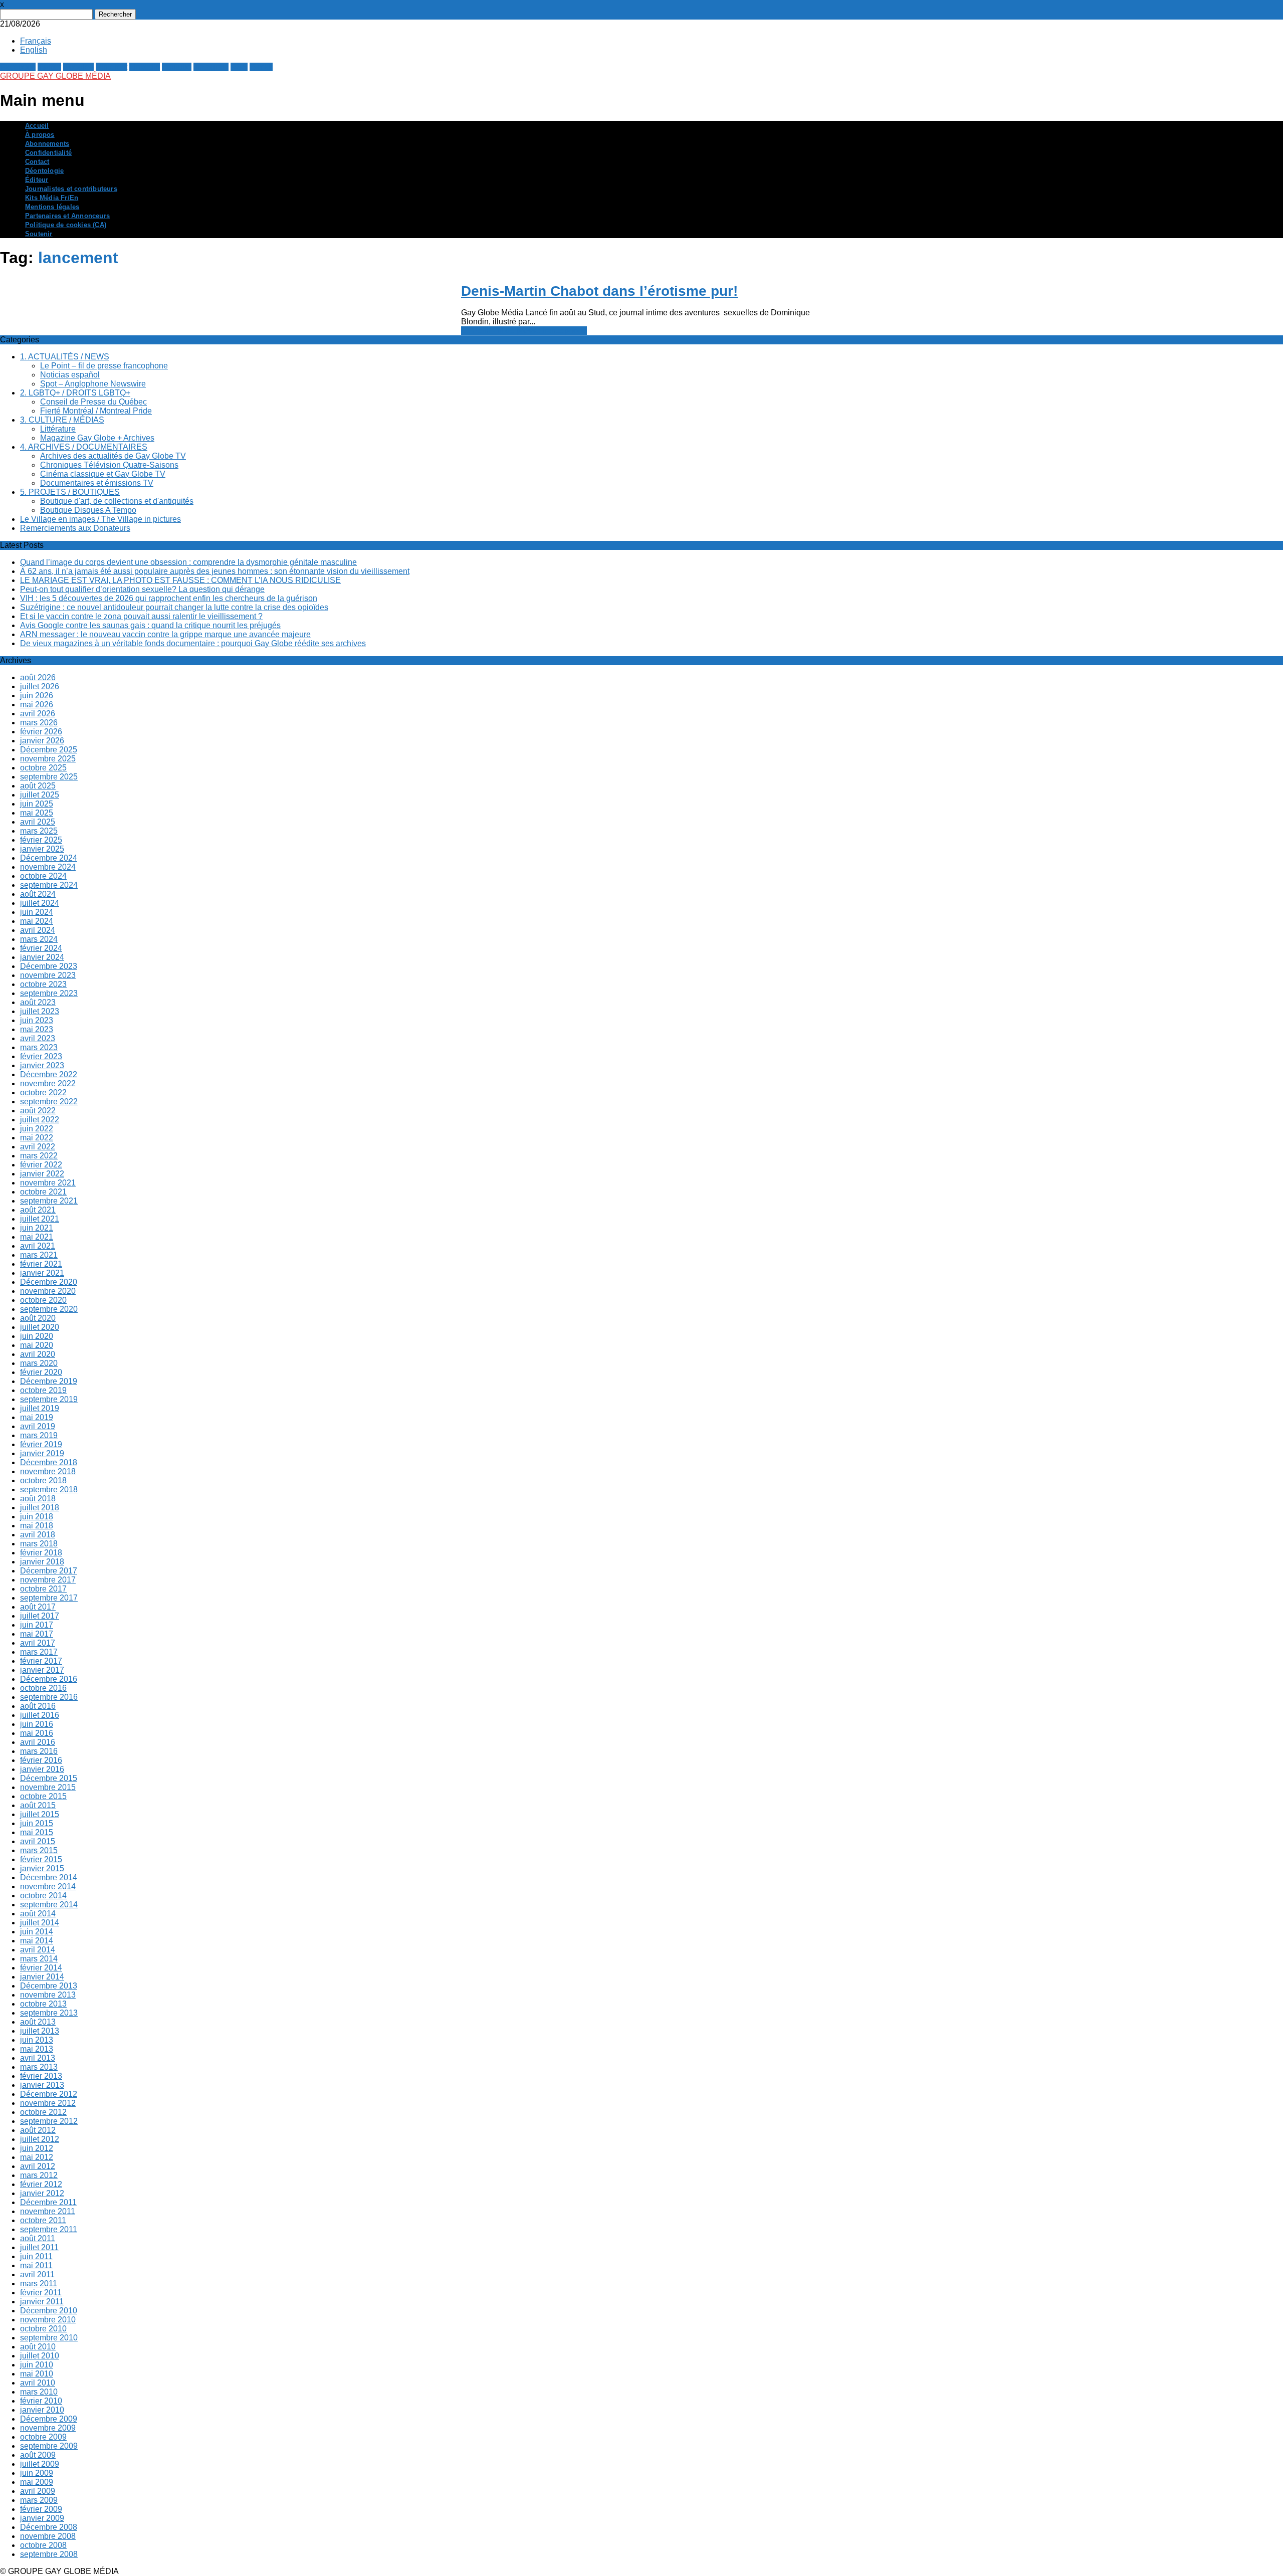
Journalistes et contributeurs (71, 189)
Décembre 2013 (49, 1986)
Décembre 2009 (49, 2419)
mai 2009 (37, 2482)
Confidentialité (48, 153)
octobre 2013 (43, 2004)
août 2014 (38, 1914)
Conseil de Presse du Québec (93, 402)
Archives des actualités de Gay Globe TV (113, 456)
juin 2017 (37, 1625)
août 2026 (38, 677)
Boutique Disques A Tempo (88, 510)
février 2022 (41, 1165)
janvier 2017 (42, 1670)
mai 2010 (37, 2374)
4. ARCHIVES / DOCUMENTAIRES (84, 447)
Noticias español (70, 375)
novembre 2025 (48, 759)
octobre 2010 (43, 2329)
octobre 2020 (43, 1300)
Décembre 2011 (48, 2202)
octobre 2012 (43, 2112)
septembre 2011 (49, 2229)
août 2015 (38, 1805)
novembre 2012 (48, 2103)
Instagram (211, 67)
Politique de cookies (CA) (66, 225)
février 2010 (41, 2401)
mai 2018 (37, 1526)
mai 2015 (37, 1832)
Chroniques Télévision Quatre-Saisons (109, 465)
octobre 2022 (43, 1093)
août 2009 (38, 2455)
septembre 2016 (49, 1697)
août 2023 (38, 1002)
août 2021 (38, 1210)
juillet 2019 (40, 1408)
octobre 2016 (43, 1688)
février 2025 (41, 840)
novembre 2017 (48, 1580)
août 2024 (38, 894)
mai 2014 (37, 1941)
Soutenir (39, 234)
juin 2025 (37, 804)
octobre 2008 (43, 2545)
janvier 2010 (42, 2410)
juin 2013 (37, 2040)
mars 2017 (39, 1652)
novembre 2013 (48, 1995)
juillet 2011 (39, 2247)
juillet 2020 (40, 1327)
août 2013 (38, 2022)
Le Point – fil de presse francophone (104, 366)
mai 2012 (37, 2157)
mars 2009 (39, 2500)
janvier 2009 (42, 2518)
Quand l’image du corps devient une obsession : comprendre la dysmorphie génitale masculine (188, 562)
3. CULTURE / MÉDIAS (62, 420)
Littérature (58, 429)
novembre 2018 (48, 1471)
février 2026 (41, 732)
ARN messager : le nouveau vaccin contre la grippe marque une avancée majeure (165, 634)
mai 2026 (37, 705)
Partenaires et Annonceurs (67, 216)
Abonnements (47, 144)
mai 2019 (37, 1417)
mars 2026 (39, 723)
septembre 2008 (49, 2554)
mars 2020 (39, 1363)
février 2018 (41, 1553)
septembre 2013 (49, 2013)
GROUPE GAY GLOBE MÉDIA (55, 76)
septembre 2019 (49, 1399)
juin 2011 (36, 2256)
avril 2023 (38, 1038)
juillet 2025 (40, 795)
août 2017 (38, 1607)
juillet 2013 (40, 2031)
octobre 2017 (43, 1589)
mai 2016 (37, 1733)
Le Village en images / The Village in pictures (100, 519)
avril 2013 (38, 2058)
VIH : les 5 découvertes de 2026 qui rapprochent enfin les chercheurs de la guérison (169, 598)
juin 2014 (37, 1932)
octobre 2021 (43, 1192)
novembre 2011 (48, 2211)
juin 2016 (37, 1724)
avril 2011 (37, 2274)
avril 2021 (38, 1246)
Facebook (18, 67)
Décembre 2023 (49, 966)
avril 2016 (38, 1742)
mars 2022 (39, 1156)
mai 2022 (37, 1138)
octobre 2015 (43, 1796)
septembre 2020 (49, 1309)
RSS (239, 67)
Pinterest (112, 67)
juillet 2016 (40, 1715)
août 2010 (38, 2347)
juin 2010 (37, 2365)
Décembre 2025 (49, 750)
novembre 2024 (48, 867)
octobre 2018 (43, 1480)
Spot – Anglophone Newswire (93, 384)
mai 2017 (37, 1634)
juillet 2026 (40, 686)
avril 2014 (38, 1950)
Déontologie (44, 171)
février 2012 (41, 2184)
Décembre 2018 (49, 1462)
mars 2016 (39, 1751)
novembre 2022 (48, 1083)
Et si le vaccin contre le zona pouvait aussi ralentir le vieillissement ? (141, 616)
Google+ (78, 67)
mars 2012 (39, 2175)
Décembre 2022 (49, 1074)
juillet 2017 (40, 1616)
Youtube (177, 67)
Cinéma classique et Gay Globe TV (103, 474)
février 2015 (41, 1859)
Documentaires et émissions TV (97, 483)
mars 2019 (39, 1435)
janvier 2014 (42, 1977)
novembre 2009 (48, 2428)
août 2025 (38, 786)
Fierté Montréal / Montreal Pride (96, 411)
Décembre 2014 (49, 1877)
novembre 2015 (48, 1787)
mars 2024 (39, 939)
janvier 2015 (42, 1868)
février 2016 (41, 1760)
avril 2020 (38, 1354)
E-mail (261, 67)
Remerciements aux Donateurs (75, 528)
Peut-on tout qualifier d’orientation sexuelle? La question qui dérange (142, 589)
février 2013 (41, 2076)
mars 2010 (39, 2392)
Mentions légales (52, 207)
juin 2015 (37, 1823)
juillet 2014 (40, 1923)
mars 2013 (39, 2067)
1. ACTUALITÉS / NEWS (65, 357)
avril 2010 (38, 2383)
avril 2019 (38, 1426)
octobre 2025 (43, 768)
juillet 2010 (40, 2356)
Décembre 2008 (49, 2527)
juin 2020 (37, 1336)
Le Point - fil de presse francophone (524, 331)
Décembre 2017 (49, 1571)
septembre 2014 (49, 1905)
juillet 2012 (40, 2139)
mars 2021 (39, 1255)
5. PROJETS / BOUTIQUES (70, 492)
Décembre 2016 (49, 1679)
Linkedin (145, 67)
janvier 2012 (42, 2193)
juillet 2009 (40, 2464)
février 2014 (41, 1968)
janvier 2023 (42, 1065)
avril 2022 (38, 1147)
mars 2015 (39, 1850)
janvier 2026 (42, 741)
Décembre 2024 (49, 858)
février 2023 (41, 1056)
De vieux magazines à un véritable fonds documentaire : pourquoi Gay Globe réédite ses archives (193, 643)
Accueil (37, 126)
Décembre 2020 (49, 1282)
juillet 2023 (40, 1011)
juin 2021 (37, 1228)
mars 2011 (39, 2284)
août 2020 (38, 1318)
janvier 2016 (42, 1769)
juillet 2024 (40, 903)
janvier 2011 (42, 2302)
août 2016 (38, 1706)
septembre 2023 (49, 993)
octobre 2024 (43, 876)
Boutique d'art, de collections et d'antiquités (117, 501)
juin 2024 (37, 912)
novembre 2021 (48, 1183)
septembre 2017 (49, 1598)
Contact (37, 162)
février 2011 (41, 2293)
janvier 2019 (42, 1453)
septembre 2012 (49, 2121)
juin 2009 (37, 2473)
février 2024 (41, 948)
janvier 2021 (42, 1273)
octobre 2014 (43, 1896)
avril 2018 (38, 1535)
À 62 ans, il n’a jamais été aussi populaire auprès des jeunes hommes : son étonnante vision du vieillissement (215, 571)
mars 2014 (39, 1959)
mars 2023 (39, 1047)
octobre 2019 (43, 1390)
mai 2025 (37, 813)
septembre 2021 (49, 1201)
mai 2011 (36, 2265)
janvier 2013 (42, 2085)
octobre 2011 (43, 2220)
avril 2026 (38, 714)
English (34, 50)
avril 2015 (38, 1841)
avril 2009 (38, 2491)
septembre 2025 (49, 777)
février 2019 (41, 1444)
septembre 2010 (49, 2338)
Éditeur (37, 180)
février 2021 (41, 1264)
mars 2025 (39, 831)
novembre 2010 (48, 2320)
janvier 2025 (42, 849)
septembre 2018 (49, 1490)
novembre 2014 (48, 1887)
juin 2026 (37, 696)
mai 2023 (37, 1029)
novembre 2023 (48, 975)
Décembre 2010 (49, 2311)
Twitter (49, 67)
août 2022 (38, 1111)
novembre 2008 (48, 2536)
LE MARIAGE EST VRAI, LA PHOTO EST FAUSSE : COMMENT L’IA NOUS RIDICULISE (180, 580)
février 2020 (41, 1372)
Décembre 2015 (49, 1778)
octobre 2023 (43, 984)
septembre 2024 (49, 885)
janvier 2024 (42, 957)
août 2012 (38, 2130)
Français (36, 41)
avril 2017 (38, 1643)
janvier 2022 (42, 1174)
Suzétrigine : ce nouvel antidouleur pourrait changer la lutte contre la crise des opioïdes (174, 607)
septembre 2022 (49, 1102)
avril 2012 (38, 2166)
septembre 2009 (49, 2446)
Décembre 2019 (49, 1381)
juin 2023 (37, 1020)
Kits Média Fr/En (52, 198)
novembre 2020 (48, 1291)
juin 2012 (37, 2148)
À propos (40, 135)
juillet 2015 (40, 1814)
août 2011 (38, 2238)
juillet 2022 (40, 1120)
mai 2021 (37, 1237)
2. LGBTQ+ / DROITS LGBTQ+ (75, 393)
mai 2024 (37, 921)
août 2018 (38, 1499)
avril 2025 (38, 822)
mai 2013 (37, 2049)
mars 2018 (39, 1544)
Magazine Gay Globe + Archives (97, 438)
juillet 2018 (40, 1508)
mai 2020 (37, 1345)
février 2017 (41, 1661)
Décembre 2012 (49, 2094)
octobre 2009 (43, 2437)
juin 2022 (37, 1129)
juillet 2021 (40, 1219)
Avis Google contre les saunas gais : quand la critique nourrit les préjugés (150, 625)
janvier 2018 (42, 1562)
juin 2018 (37, 1517)
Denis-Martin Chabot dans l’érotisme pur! (599, 291)
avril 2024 (38, 930)
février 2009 (41, 2509)
